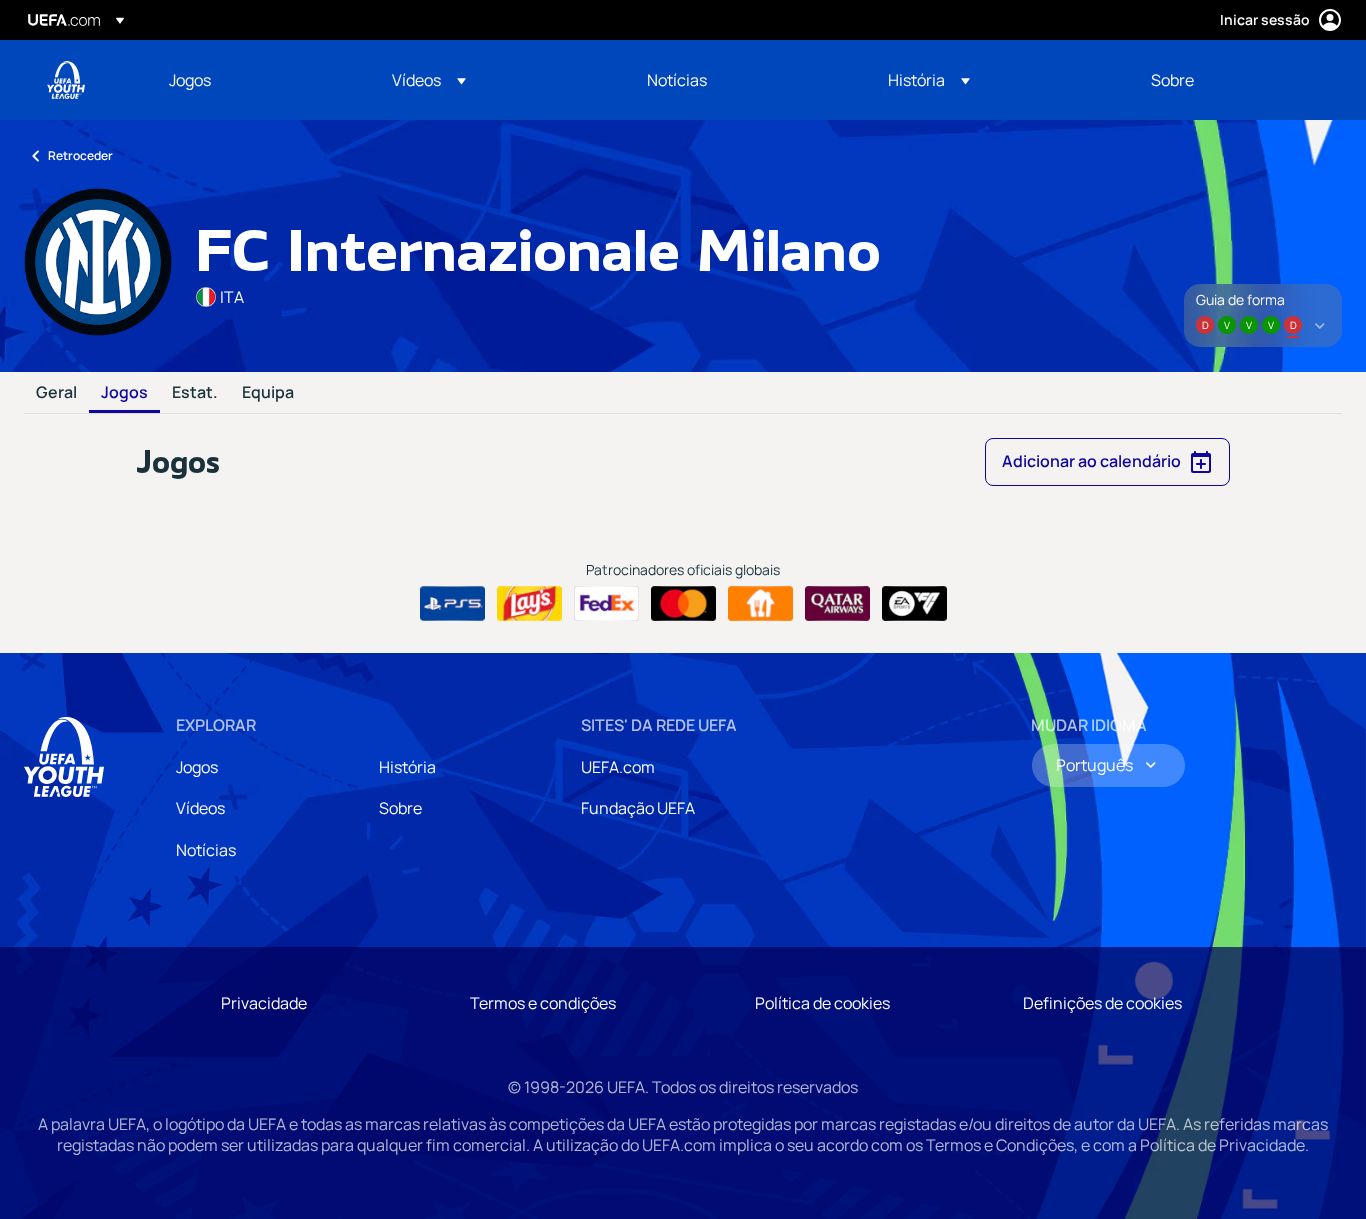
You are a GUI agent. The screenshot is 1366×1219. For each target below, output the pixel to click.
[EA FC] (914, 604)
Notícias (206, 850)
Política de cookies (822, 1003)
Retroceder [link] (80, 155)
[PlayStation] (452, 604)
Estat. (195, 393)
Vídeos (200, 808)
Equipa (268, 393)
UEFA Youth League (66, 80)
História (407, 767)
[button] (429, 80)
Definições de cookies (1102, 1003)
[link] (190, 80)
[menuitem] (255, 80)
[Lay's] (529, 604)
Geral (56, 393)
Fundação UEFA (638, 808)
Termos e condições (543, 1003)
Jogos (124, 393)
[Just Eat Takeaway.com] (760, 604)
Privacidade (264, 1003)
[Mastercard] (683, 604)
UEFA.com (618, 767)
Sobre (400, 808)
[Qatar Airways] (837, 604)
